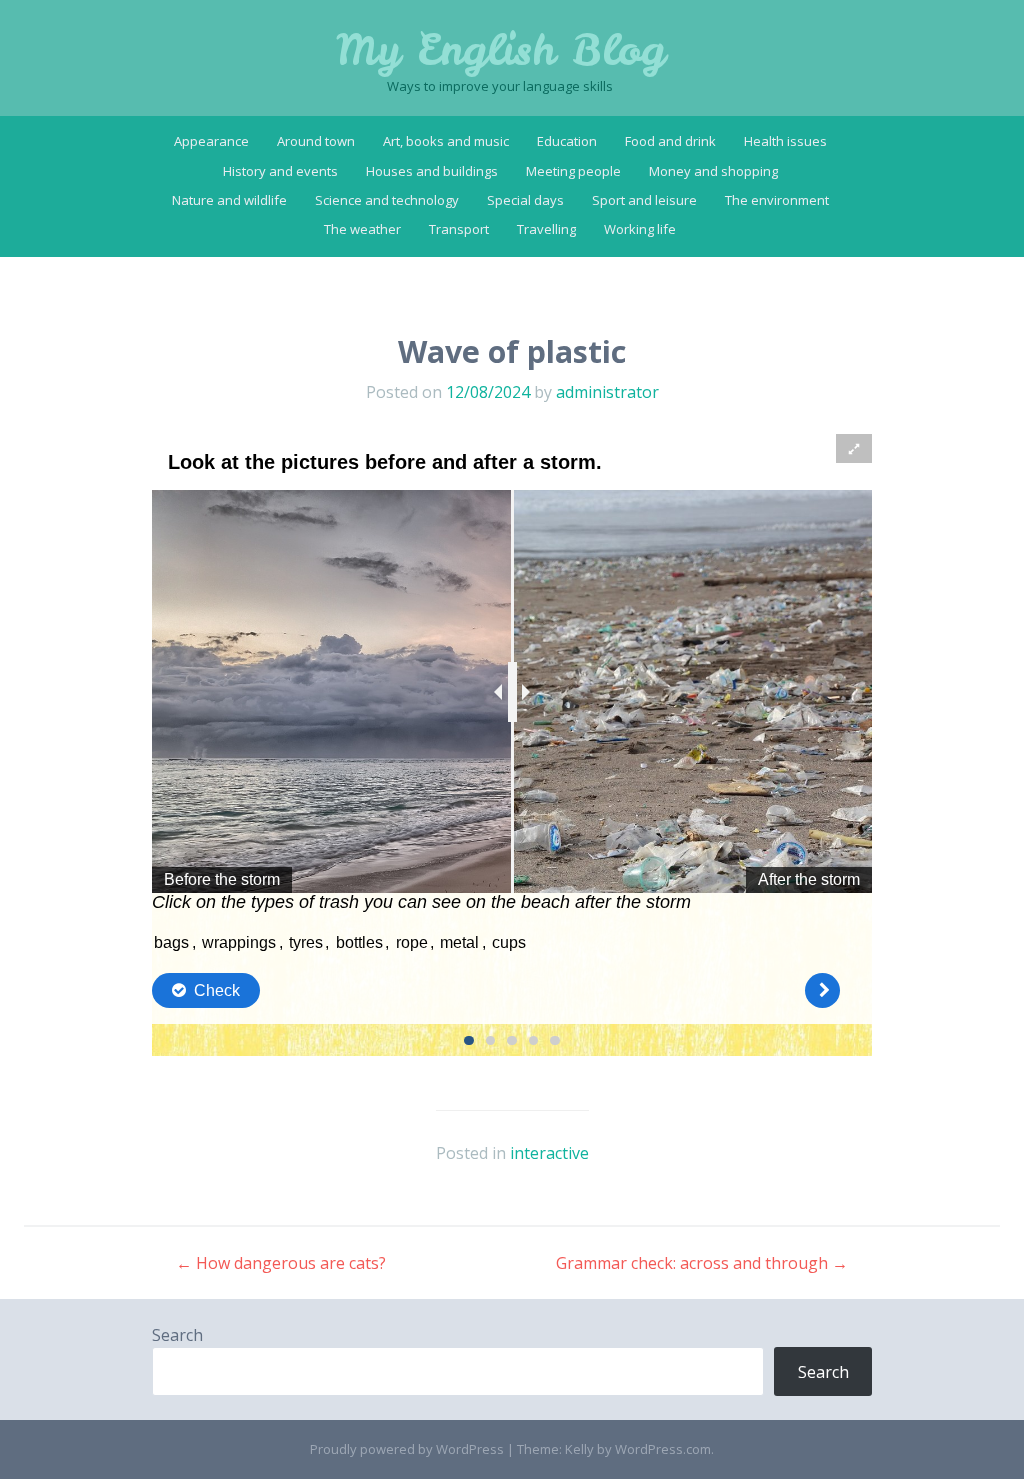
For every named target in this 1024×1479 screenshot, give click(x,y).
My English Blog (500, 50)
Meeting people (573, 171)
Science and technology (387, 200)
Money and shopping (713, 171)
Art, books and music (446, 141)
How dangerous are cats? (281, 1263)
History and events (280, 171)
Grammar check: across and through (702, 1263)
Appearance (211, 141)
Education (567, 141)
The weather (362, 229)
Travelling (546, 229)
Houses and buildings (432, 171)
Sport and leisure (644, 200)
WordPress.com (663, 1449)
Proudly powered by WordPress (407, 1449)
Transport (459, 229)
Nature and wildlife (229, 200)
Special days (525, 200)
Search (177, 1335)
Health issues (785, 141)
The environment (777, 200)
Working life (640, 229)
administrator (607, 392)
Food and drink (670, 141)
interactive (549, 1153)
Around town (316, 141)
